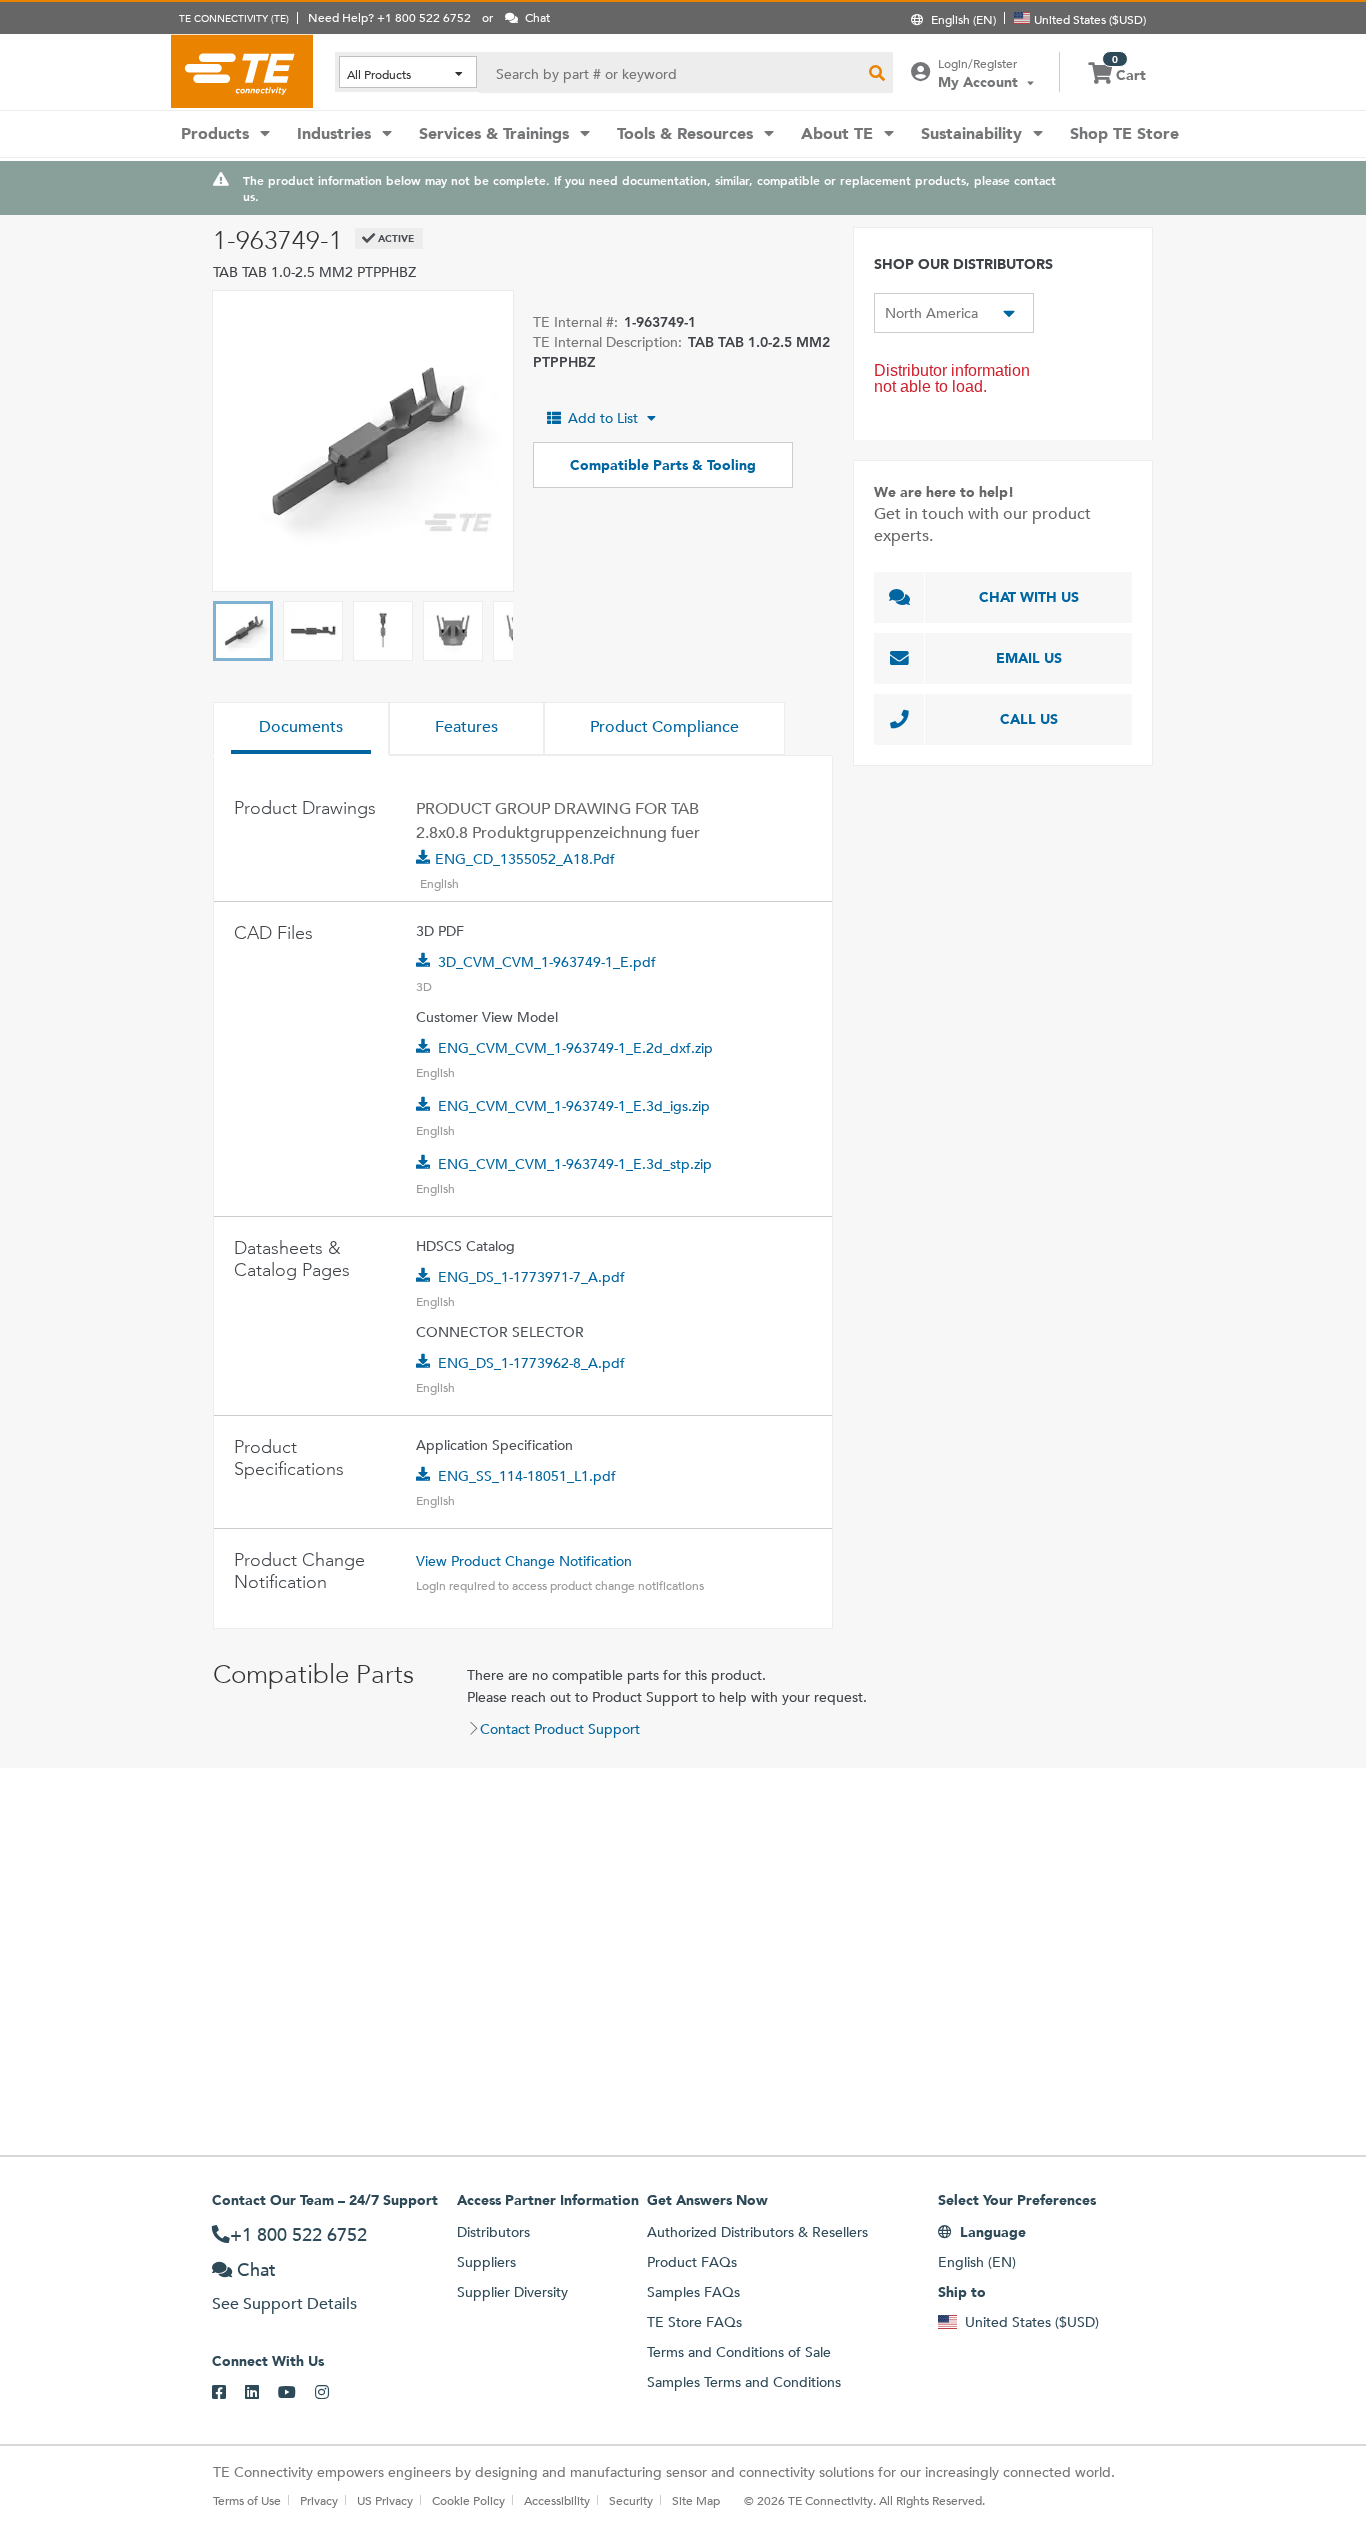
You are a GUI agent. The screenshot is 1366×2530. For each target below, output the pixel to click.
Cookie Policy (468, 2500)
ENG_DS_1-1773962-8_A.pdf (531, 1363)
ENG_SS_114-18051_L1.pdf (527, 1476)
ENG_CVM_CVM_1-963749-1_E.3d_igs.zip (574, 1106)
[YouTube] (296, 2393)
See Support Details (284, 2303)
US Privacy (385, 2500)
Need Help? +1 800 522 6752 (389, 17)
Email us (1029, 658)
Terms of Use (247, 2500)
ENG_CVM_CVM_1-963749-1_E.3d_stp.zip (575, 1164)
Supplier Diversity (512, 2292)
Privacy (319, 2500)
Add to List (603, 418)
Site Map (696, 2500)
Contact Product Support (560, 1729)
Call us (1029, 719)
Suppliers (486, 2262)
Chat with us (1029, 597)
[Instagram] (331, 2393)
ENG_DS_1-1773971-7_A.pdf (531, 1277)
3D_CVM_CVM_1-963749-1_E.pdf (547, 962)
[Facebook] (228, 2393)
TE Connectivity (242, 71)
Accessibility (557, 2500)
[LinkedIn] (261, 2393)
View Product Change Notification (524, 1561)
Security (631, 2500)
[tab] (301, 729)
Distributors (493, 2232)
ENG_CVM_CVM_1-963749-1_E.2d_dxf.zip (575, 1048)
